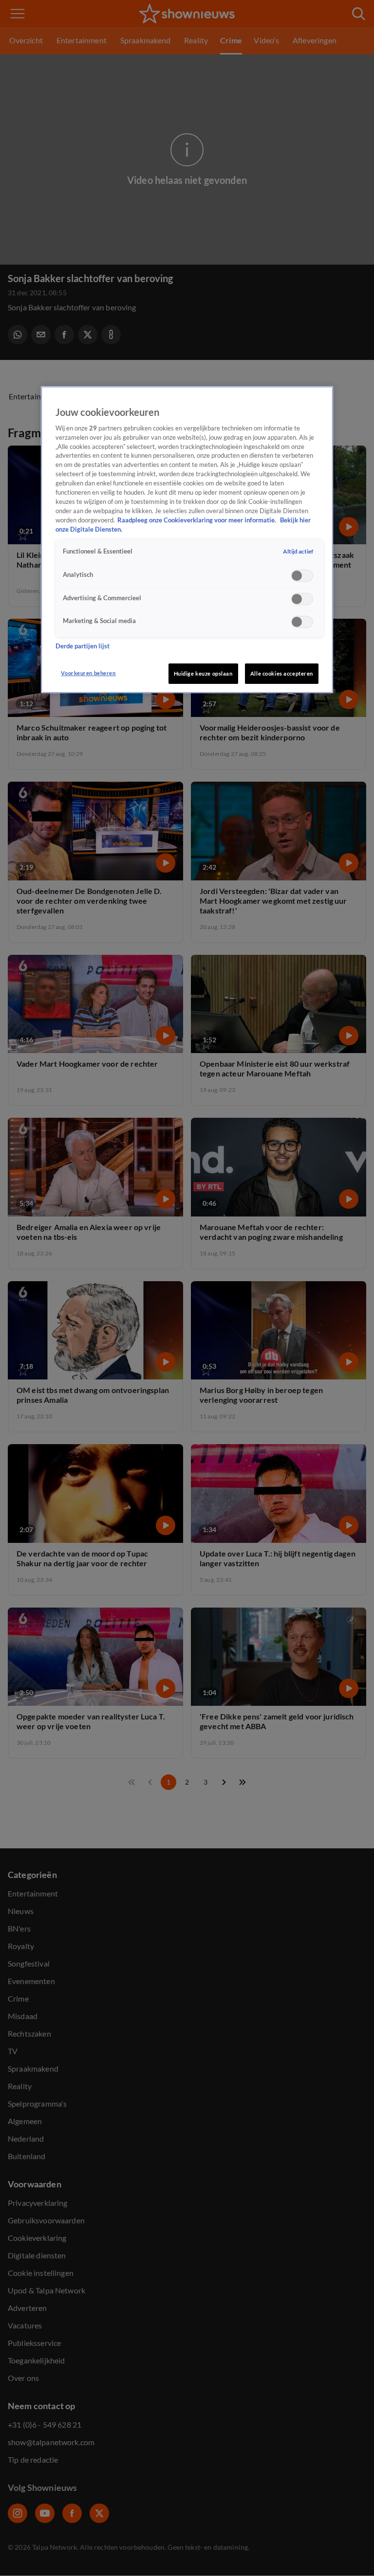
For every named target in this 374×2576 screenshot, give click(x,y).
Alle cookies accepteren (282, 673)
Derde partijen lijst (83, 646)
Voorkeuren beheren (88, 673)
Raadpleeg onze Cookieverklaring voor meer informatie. (197, 520)
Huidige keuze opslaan (203, 673)
